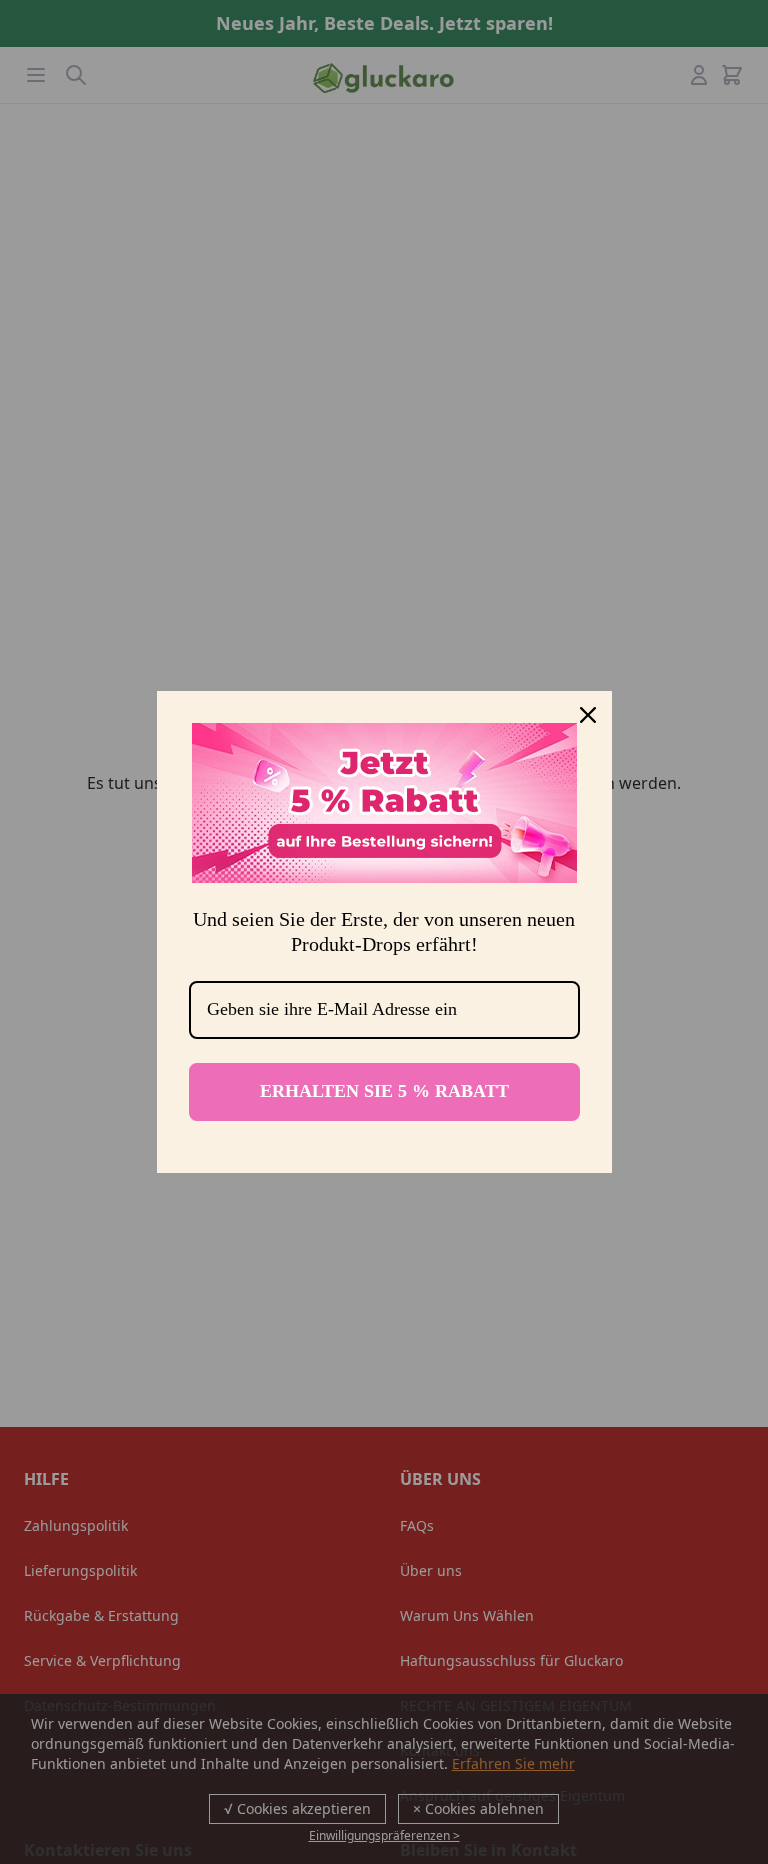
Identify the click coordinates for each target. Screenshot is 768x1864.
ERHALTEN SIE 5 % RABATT (384, 1091)
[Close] (588, 715)
